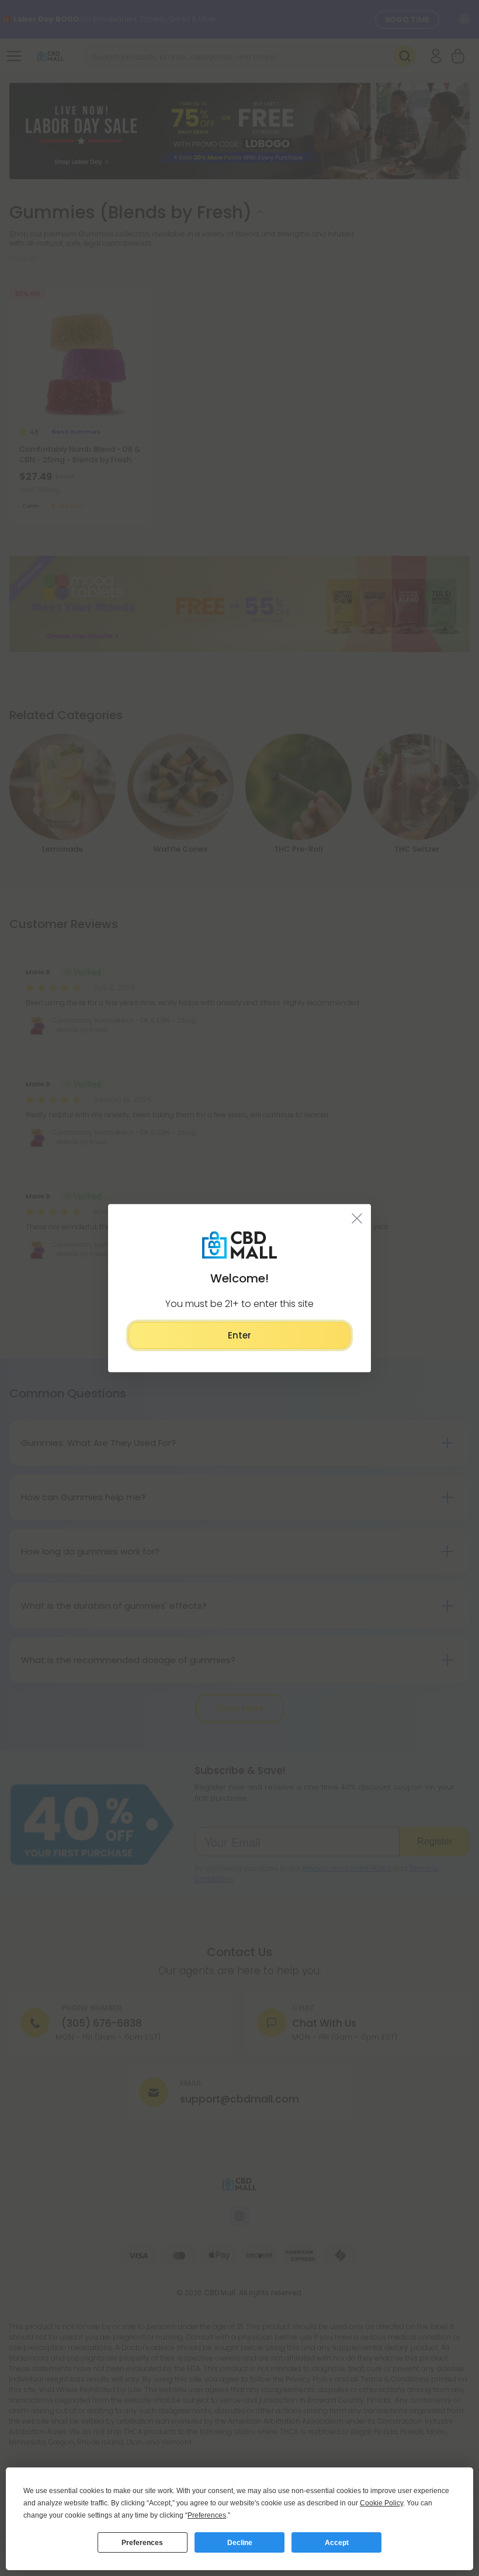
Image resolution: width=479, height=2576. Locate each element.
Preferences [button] (207, 2515)
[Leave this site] (357, 1218)
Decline (240, 2543)
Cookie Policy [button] (381, 2503)
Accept (337, 2543)
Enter (239, 1335)
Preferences (142, 2543)
